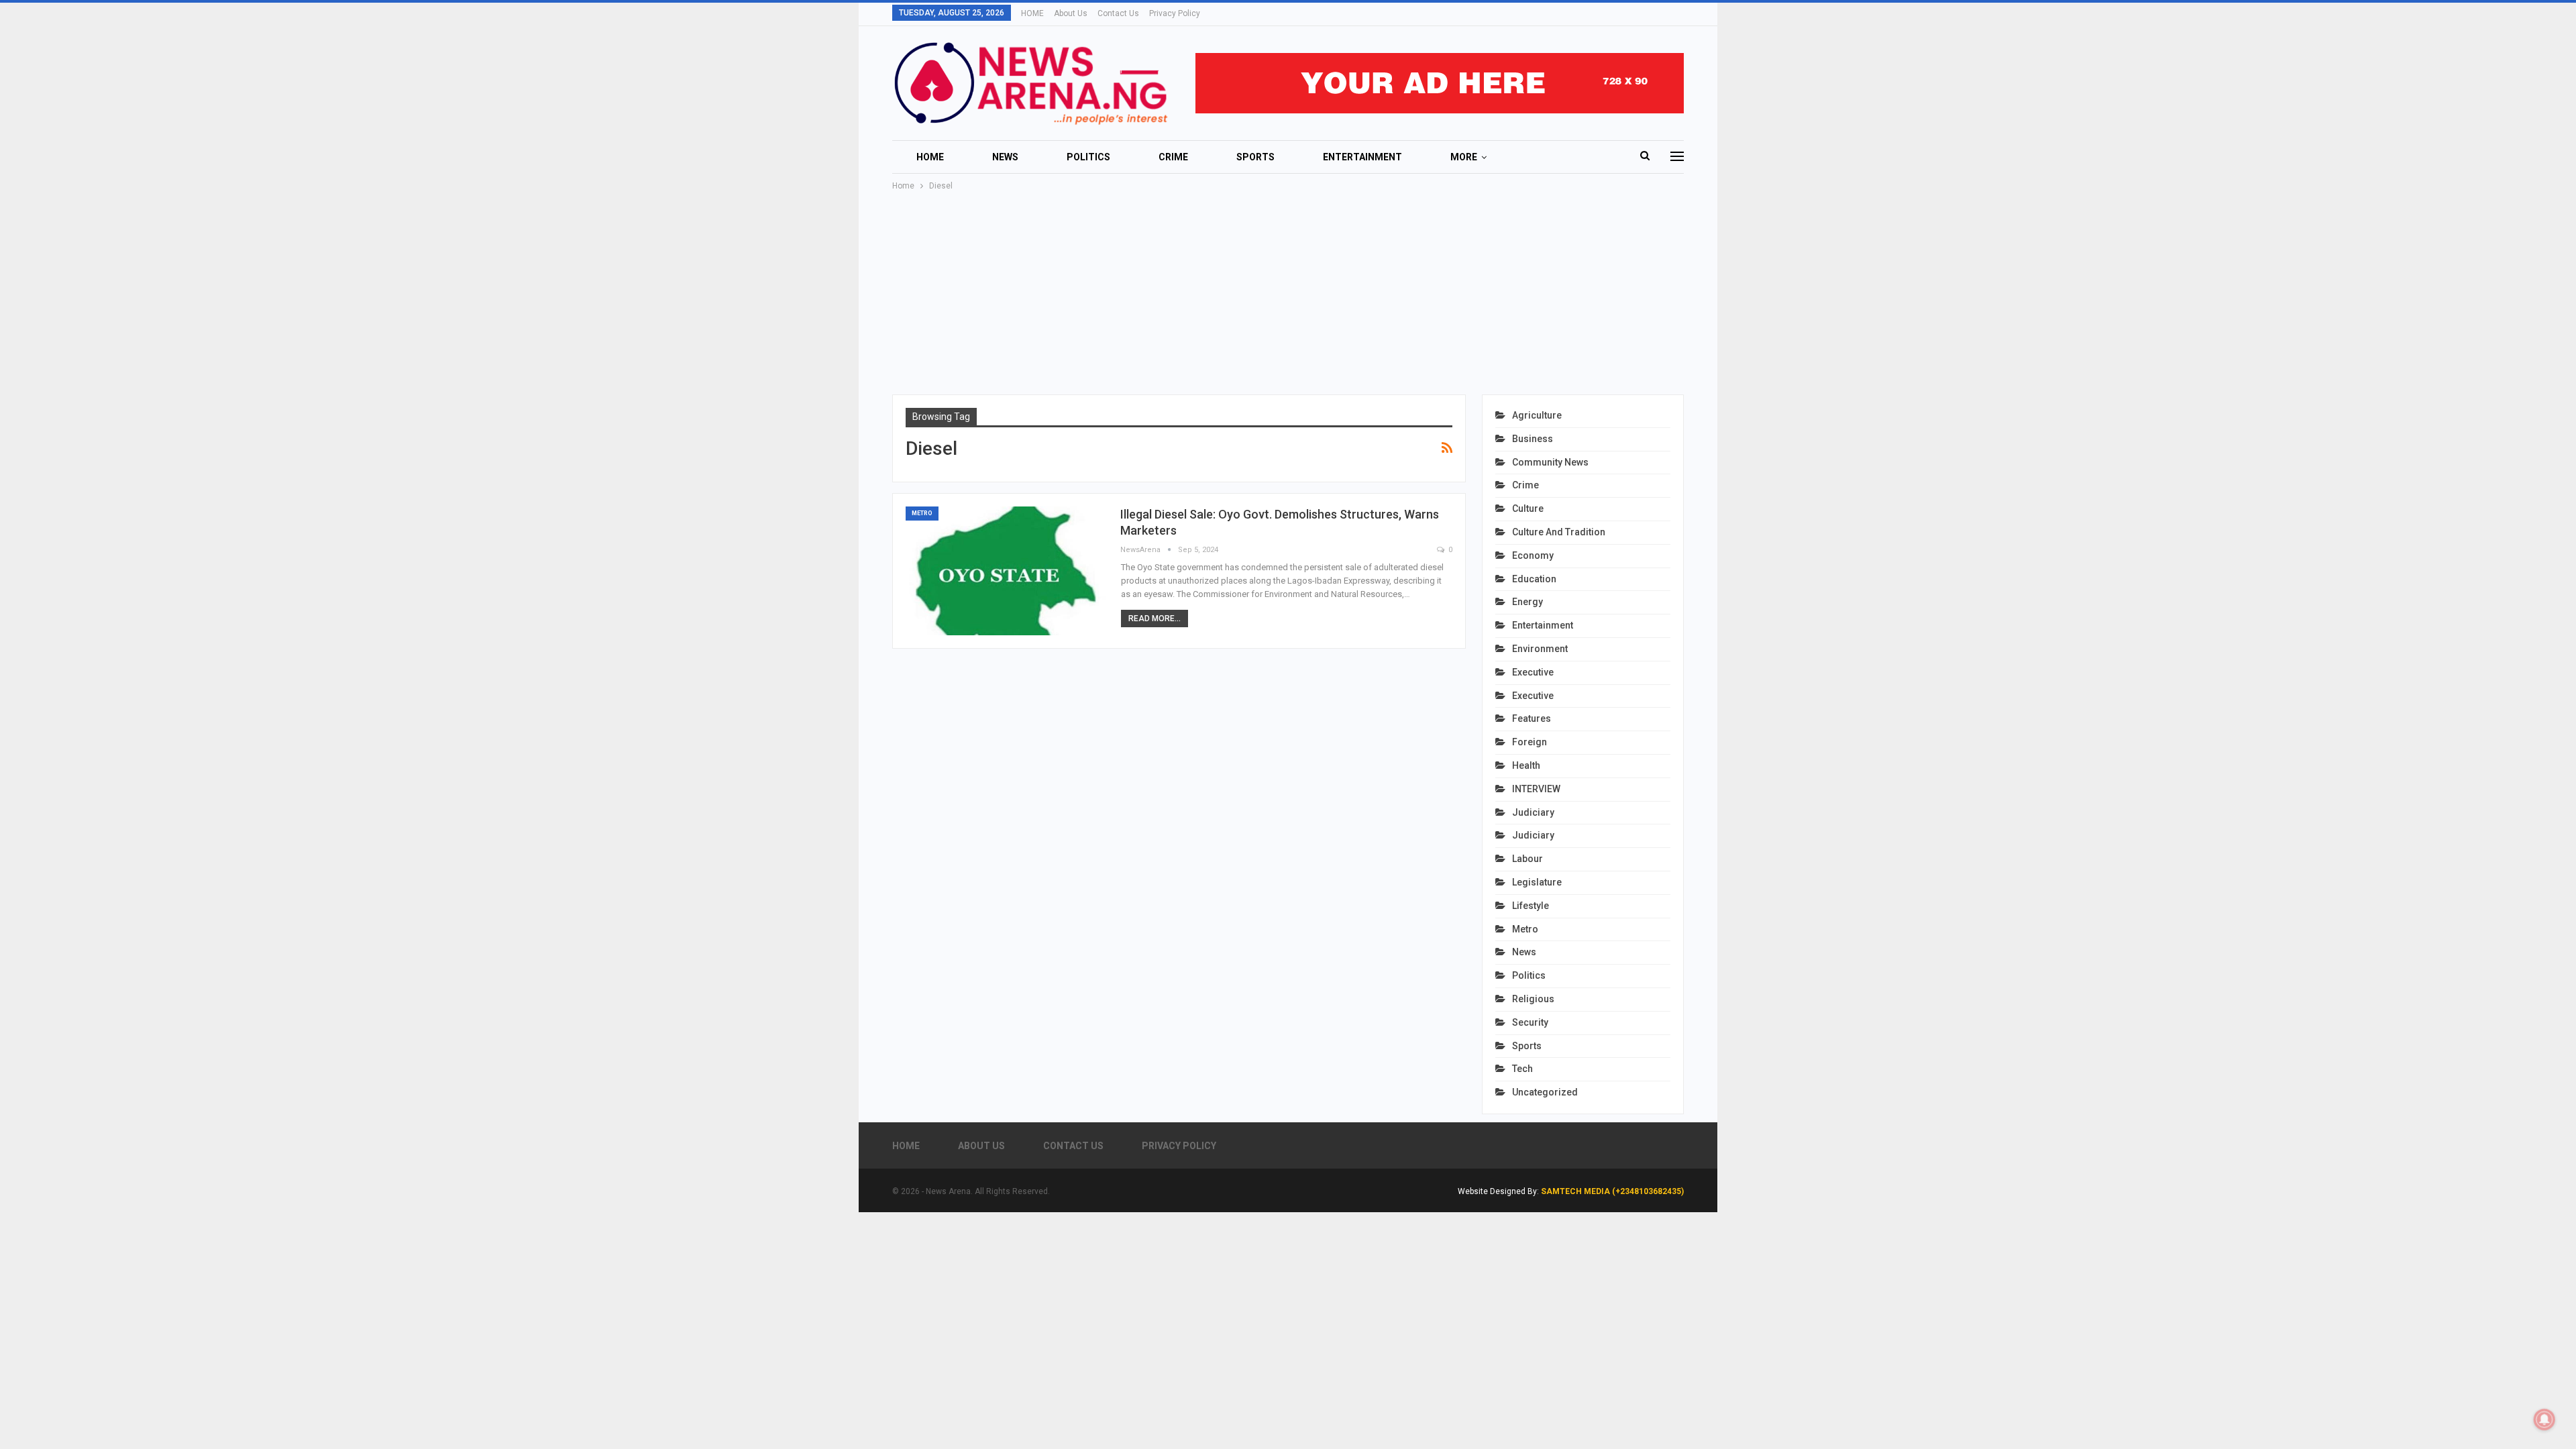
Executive (1533, 672)
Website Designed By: (1499, 1191)
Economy (1533, 555)
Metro (922, 513)
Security (1530, 1022)
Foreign (1529, 742)
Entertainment (1362, 157)
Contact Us (1118, 13)
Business (1533, 439)
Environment (1540, 649)
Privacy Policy (1175, 13)
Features (1532, 718)
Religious (1533, 999)
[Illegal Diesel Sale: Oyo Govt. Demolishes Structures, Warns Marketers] (1006, 571)
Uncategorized (1545, 1092)
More (1464, 157)
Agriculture (1537, 415)
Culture (1528, 508)
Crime (1173, 157)
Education (1534, 579)
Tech (1522, 1069)
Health (1526, 765)
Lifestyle (1531, 906)
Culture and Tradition (1559, 532)
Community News (1550, 462)
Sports (1255, 157)
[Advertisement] (1288, 294)
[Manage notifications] (2544, 1419)
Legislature (1537, 882)
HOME (1032, 13)
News (1005, 157)
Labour (1527, 859)
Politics (1088, 157)
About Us (1071, 13)
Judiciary (1533, 812)
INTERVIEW (1536, 789)
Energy (1527, 602)
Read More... (1155, 619)
